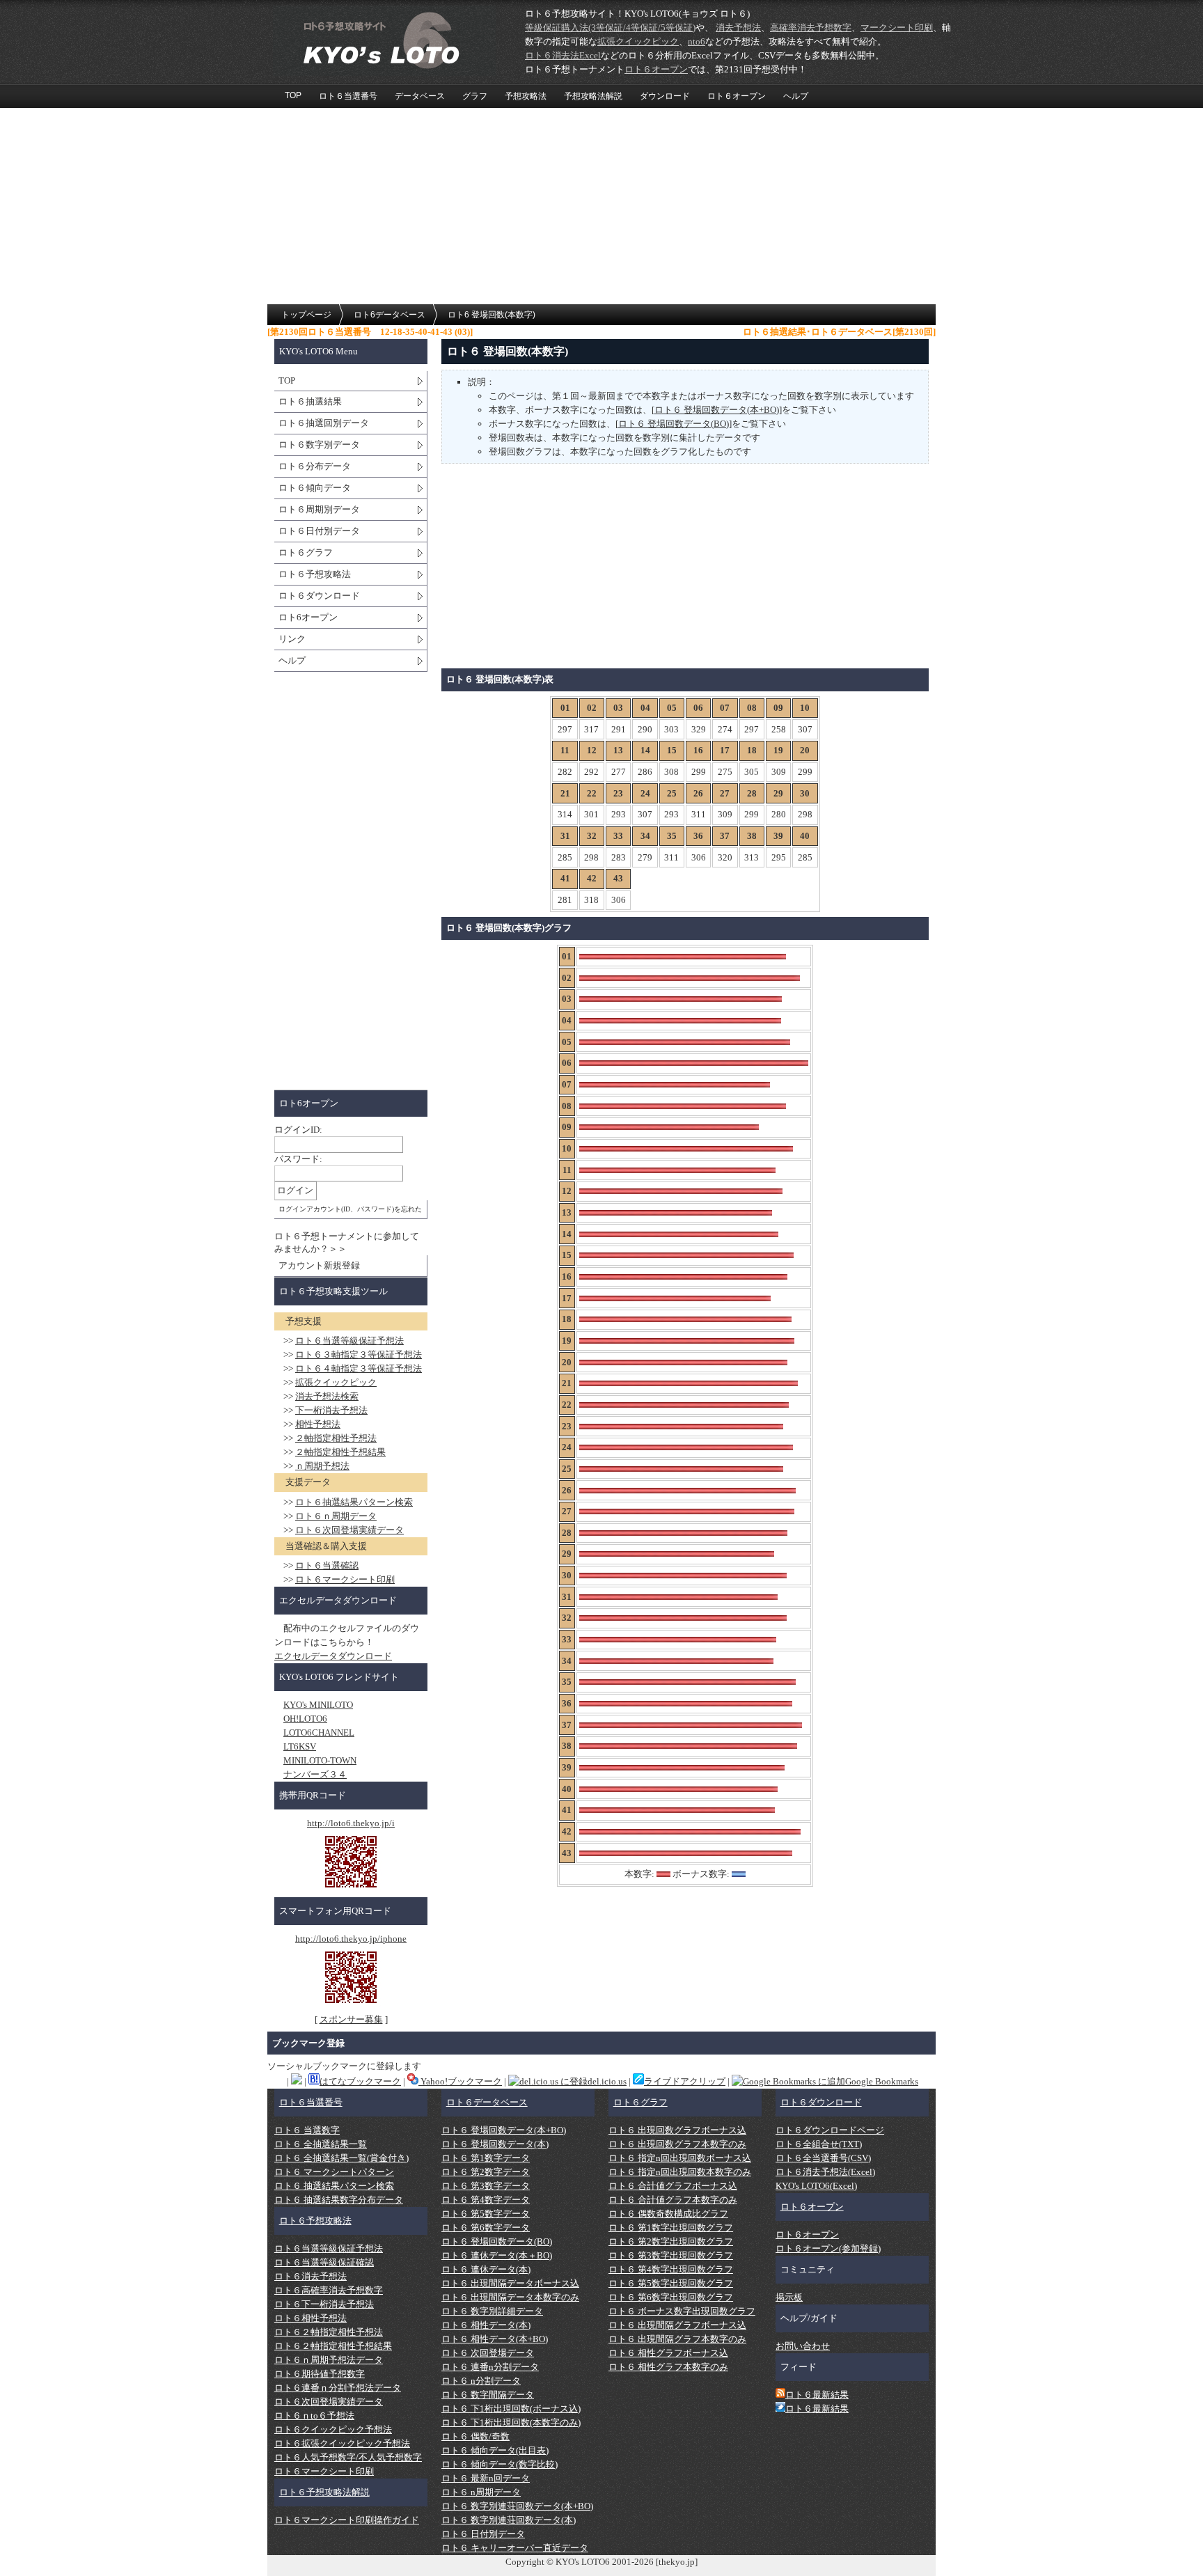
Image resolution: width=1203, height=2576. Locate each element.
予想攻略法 (526, 96)
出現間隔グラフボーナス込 (677, 2325)
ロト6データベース (390, 315)
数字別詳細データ (492, 2311)
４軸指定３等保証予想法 (359, 1368)
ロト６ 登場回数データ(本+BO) (717, 410)
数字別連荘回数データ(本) (509, 2520)
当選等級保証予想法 (349, 1341)
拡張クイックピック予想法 (342, 2443)
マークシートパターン (334, 2172)
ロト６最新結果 (817, 2395)
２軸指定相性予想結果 (340, 1452)
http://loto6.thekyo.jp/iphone (351, 1939)
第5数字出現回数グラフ (671, 2283)
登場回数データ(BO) (497, 2241)
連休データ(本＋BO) (497, 2255)
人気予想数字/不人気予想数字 (348, 2457)
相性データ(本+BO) (495, 2339)
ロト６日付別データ (319, 531)
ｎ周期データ (336, 1516)
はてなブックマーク (360, 2081)
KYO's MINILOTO (318, 1705)
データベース (420, 96)
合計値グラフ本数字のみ (673, 2200)
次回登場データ (488, 2353)
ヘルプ (796, 96)
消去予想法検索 (327, 1396)
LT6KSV (300, 1746)
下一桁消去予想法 (331, 1410)
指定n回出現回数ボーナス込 (680, 2158)
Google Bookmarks (882, 2081)
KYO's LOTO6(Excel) (816, 2186)
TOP (293, 95)
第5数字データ (486, 2214)
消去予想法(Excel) (825, 2172)
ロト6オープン (308, 617)
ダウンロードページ (830, 2130)
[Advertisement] (601, 207)
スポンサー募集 (351, 2019)
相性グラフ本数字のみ (668, 2367)
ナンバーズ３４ (315, 1774)
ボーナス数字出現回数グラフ (682, 2311)
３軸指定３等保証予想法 (359, 1354)
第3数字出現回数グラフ (671, 2255)
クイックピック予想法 (333, 2429)
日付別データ (483, 2534)
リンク (292, 639)
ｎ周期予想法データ (329, 2360)
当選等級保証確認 (324, 2262)
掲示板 (789, 2297)
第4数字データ (486, 2200)
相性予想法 (318, 1424)
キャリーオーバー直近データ (515, 2548)
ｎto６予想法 (314, 2416)
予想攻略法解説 (593, 96)
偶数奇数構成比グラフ (668, 2214)
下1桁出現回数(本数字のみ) (511, 2422)
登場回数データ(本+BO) (504, 2130)
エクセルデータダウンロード (333, 1656)
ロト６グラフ (306, 552)
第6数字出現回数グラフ (671, 2297)
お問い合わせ (803, 2346)
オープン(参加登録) (828, 2248)
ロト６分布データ (315, 466)
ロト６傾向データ (315, 488)
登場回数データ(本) (495, 2144)
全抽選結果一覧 (321, 2144)
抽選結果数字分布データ (339, 2200)
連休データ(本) (486, 2269)
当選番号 (311, 2102)
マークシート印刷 (897, 28)
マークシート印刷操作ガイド (347, 2520)
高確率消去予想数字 (811, 28)
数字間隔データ (488, 2395)
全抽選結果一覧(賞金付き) (341, 2158)
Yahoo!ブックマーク (460, 2081)
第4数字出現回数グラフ (671, 2269)
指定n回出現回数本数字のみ (680, 2172)
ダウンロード (665, 96)
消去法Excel (563, 55)
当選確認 (327, 1565)
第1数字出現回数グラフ (671, 2228)
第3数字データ (486, 2186)
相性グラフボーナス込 (668, 2353)
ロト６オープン (737, 96)
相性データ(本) (486, 2325)
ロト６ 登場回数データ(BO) (674, 424)
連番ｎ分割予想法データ (338, 2388)
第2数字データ (486, 2172)
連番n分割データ (490, 2367)
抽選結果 (310, 401)
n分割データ (481, 2381)
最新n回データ (486, 2478)
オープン (656, 69)
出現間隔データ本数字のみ (510, 2297)
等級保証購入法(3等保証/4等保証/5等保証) (610, 28)
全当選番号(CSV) (823, 2158)
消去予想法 (738, 28)
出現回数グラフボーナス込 (677, 2130)
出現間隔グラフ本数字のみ (677, 2339)
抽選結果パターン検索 (354, 1502)
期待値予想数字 (320, 2374)
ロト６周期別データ (319, 509)
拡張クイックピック (638, 41)
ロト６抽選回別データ (324, 423)
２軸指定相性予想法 (336, 1438)
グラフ (475, 96)
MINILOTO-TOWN (320, 1760)
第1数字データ (486, 2158)
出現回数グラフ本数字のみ (677, 2144)
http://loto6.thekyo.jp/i (351, 1823)
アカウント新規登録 (319, 1265)
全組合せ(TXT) (819, 2144)
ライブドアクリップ (685, 2081)
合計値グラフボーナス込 (673, 2186)
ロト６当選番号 (348, 96)
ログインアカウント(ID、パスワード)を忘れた (350, 1209)
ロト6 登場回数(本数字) (492, 315)
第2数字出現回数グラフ (671, 2241)
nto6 (697, 41)
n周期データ (481, 2492)
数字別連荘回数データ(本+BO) (517, 2506)
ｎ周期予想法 (322, 1466)
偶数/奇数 (475, 2436)
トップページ (306, 315)
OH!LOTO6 (305, 1719)
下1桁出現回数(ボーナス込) (511, 2409)
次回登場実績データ (349, 1530)
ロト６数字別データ (319, 445)
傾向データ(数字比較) (500, 2464)
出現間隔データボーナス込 (510, 2283)
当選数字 (307, 2130)
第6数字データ (486, 2228)
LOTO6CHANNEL (319, 1733)
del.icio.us (607, 2081)
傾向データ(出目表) (495, 2450)
